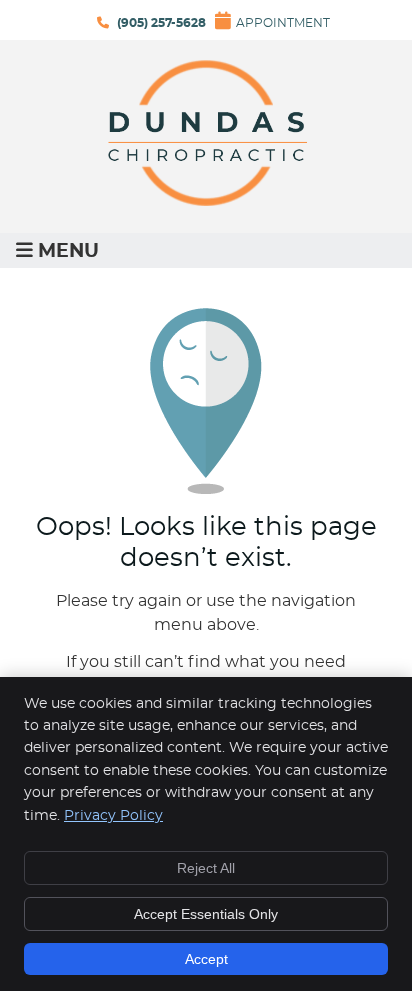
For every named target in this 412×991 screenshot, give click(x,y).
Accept (206, 959)
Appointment (283, 23)
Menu (68, 251)
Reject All (206, 868)
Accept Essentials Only (206, 914)
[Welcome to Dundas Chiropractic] (206, 201)
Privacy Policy (113, 816)
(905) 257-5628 (161, 23)
